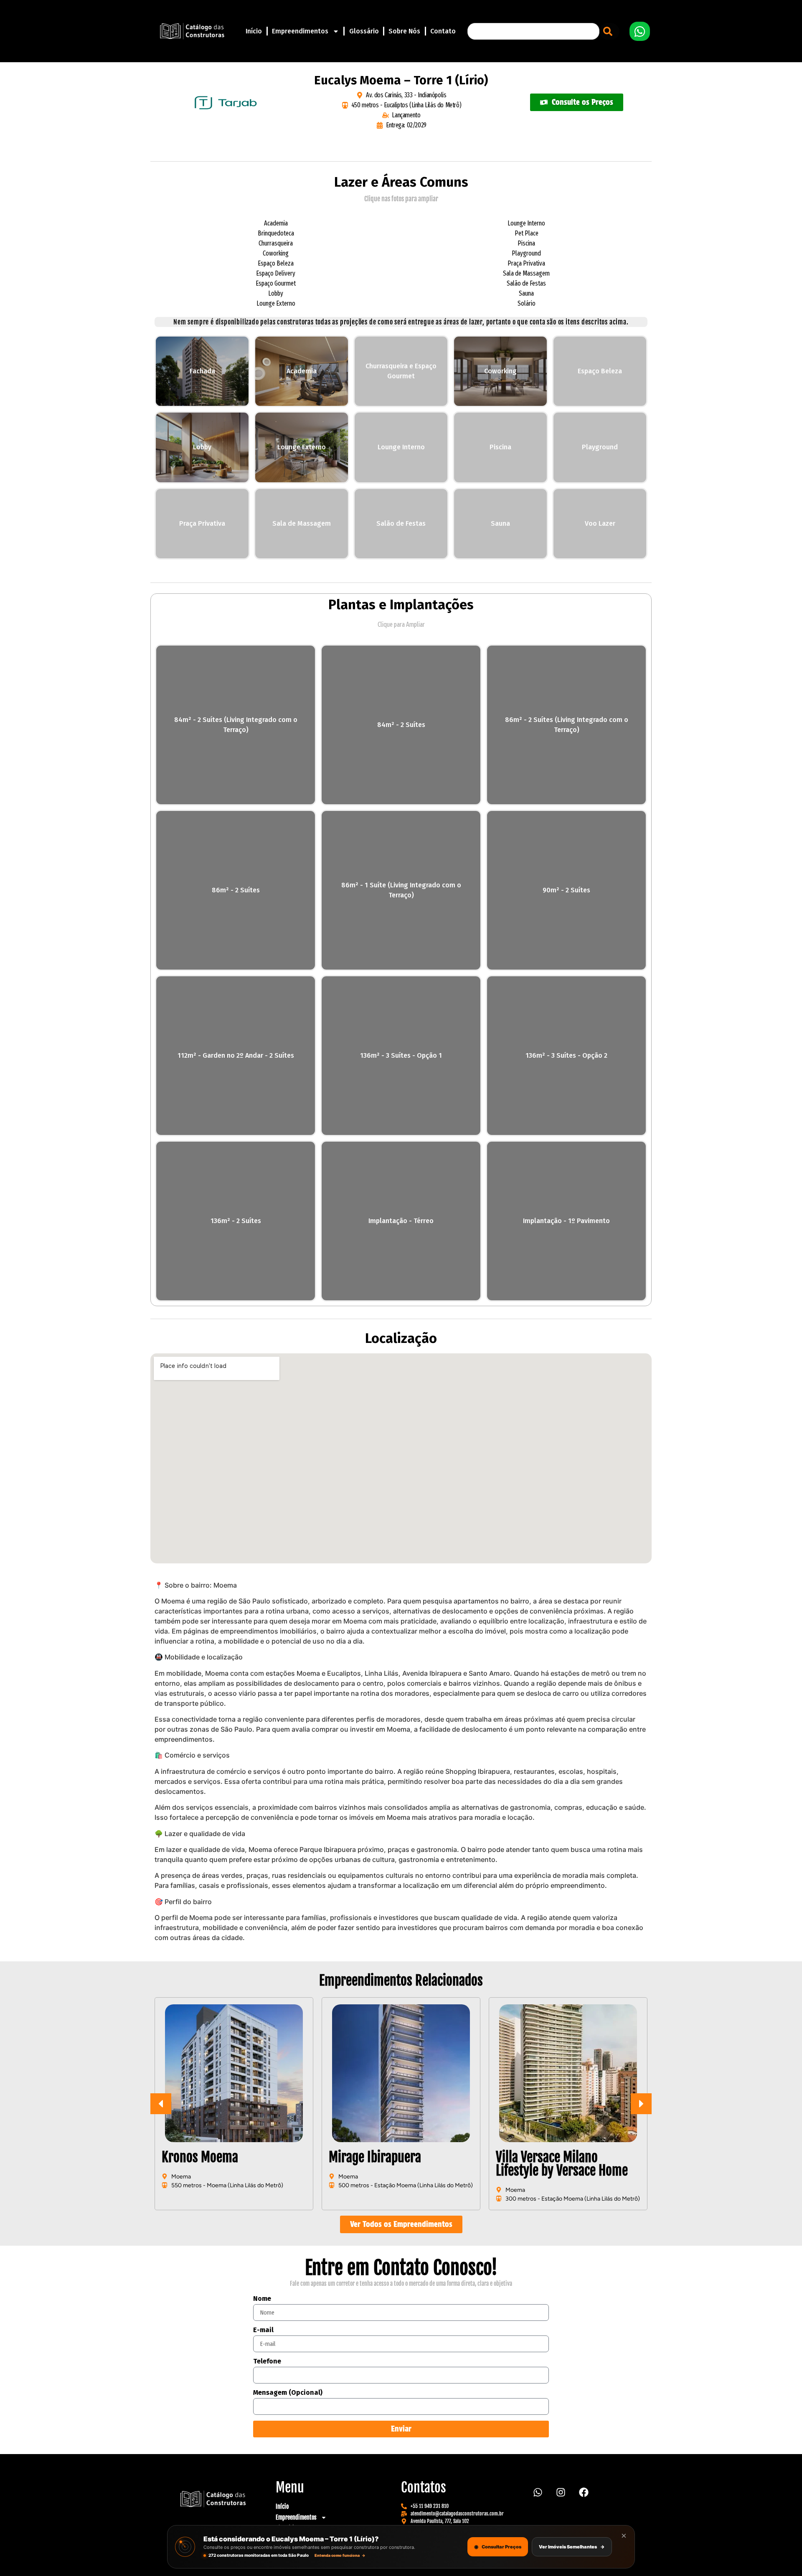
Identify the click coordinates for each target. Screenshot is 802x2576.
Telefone (267, 2362)
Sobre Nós (404, 31)
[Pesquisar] (609, 31)
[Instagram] (561, 2492)
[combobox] (533, 31)
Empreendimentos (300, 31)
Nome (262, 2299)
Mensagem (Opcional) (288, 2393)
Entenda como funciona (340, 2555)
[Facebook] (584, 2492)
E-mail (263, 2330)
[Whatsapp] (538, 2492)
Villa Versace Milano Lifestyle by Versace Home (395, 2164)
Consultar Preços (498, 2547)
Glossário (364, 31)
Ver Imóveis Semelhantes (572, 2547)
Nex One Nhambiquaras (555, 2157)
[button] (641, 2104)
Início (254, 31)
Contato (443, 31)
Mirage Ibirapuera (208, 2157)
